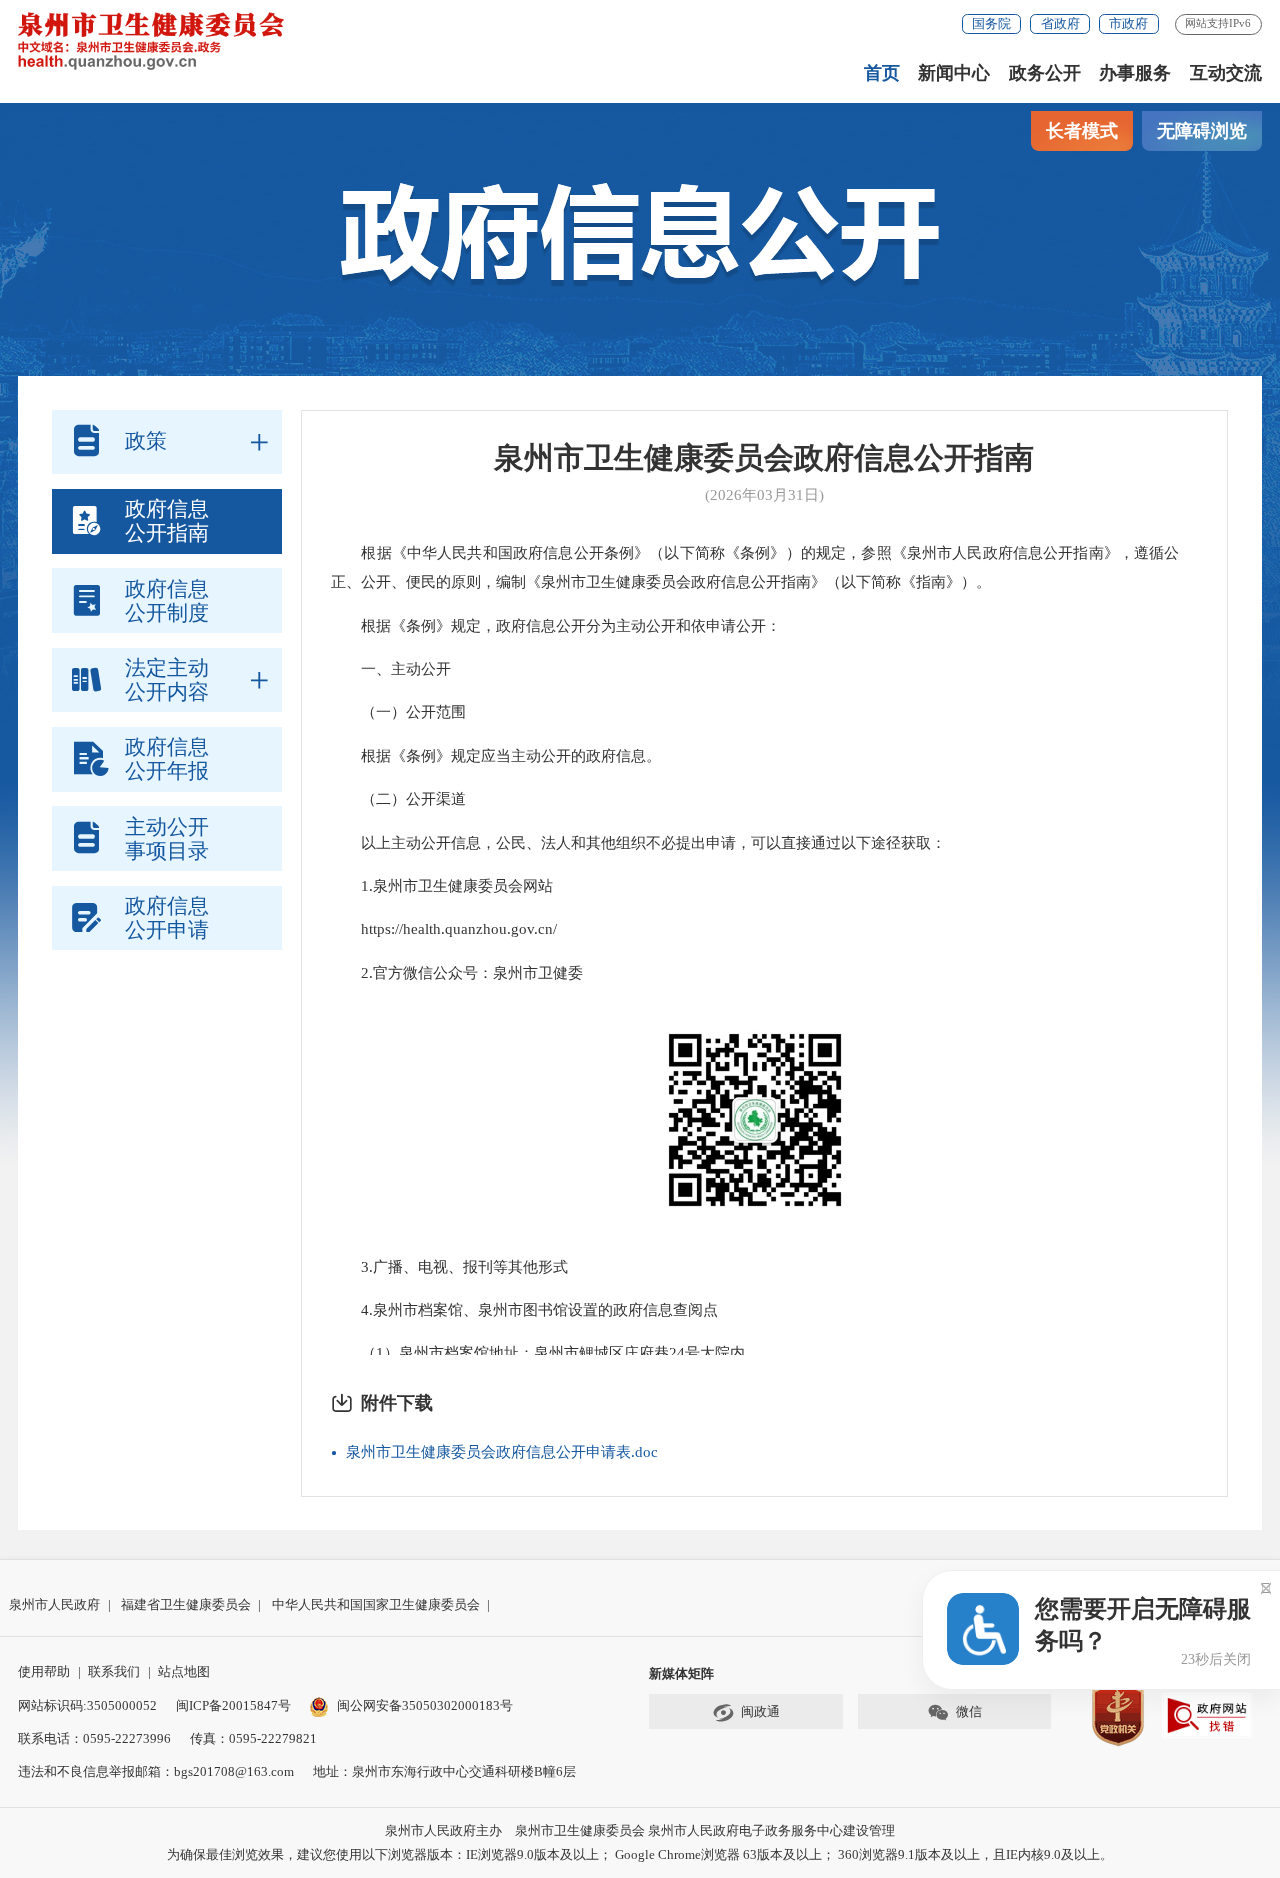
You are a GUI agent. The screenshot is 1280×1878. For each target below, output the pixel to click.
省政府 (1060, 23)
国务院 (991, 23)
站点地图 (184, 1671)
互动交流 (1226, 73)
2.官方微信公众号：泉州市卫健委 (457, 973)
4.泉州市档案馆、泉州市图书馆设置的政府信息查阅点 (524, 1310)
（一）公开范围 (398, 712)
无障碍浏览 (1202, 131)
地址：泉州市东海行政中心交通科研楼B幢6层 (444, 1771)
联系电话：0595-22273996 (94, 1738)
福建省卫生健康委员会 (186, 1604)
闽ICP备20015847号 (233, 1705)
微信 (969, 1711)
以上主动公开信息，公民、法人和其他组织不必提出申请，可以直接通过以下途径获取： (638, 843)
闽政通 (760, 1711)
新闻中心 (954, 73)
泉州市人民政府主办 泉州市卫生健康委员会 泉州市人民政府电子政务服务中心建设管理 (640, 1830)
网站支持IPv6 (1218, 23)
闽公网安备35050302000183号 (424, 1705)
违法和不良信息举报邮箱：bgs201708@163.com (156, 1771)
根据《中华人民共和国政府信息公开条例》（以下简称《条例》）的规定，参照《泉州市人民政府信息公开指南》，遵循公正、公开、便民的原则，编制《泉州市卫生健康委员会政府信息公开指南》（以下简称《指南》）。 (755, 568)
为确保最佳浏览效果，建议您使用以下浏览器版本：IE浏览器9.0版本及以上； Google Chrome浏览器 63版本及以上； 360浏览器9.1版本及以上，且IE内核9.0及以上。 (640, 1854)
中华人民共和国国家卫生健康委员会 (376, 1604)
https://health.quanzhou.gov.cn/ (444, 929)
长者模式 (1082, 131)
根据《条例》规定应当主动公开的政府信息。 (496, 756)
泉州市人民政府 (54, 1604)
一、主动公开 (391, 669)
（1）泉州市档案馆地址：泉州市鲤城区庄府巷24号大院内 (538, 1353)
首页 (882, 73)
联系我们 (114, 1671)
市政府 (1128, 23)
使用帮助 (44, 1671)
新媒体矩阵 (681, 1673)
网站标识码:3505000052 (87, 1705)
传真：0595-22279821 (253, 1738)
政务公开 (1045, 73)
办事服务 (1135, 73)
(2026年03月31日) (764, 495)
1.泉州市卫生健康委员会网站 (442, 886)
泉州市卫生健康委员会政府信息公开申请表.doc (502, 1452)
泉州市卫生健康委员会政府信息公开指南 (764, 458)
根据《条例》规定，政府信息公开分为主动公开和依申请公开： (556, 626)
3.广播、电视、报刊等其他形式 (449, 1267)
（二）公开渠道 (402, 799)
